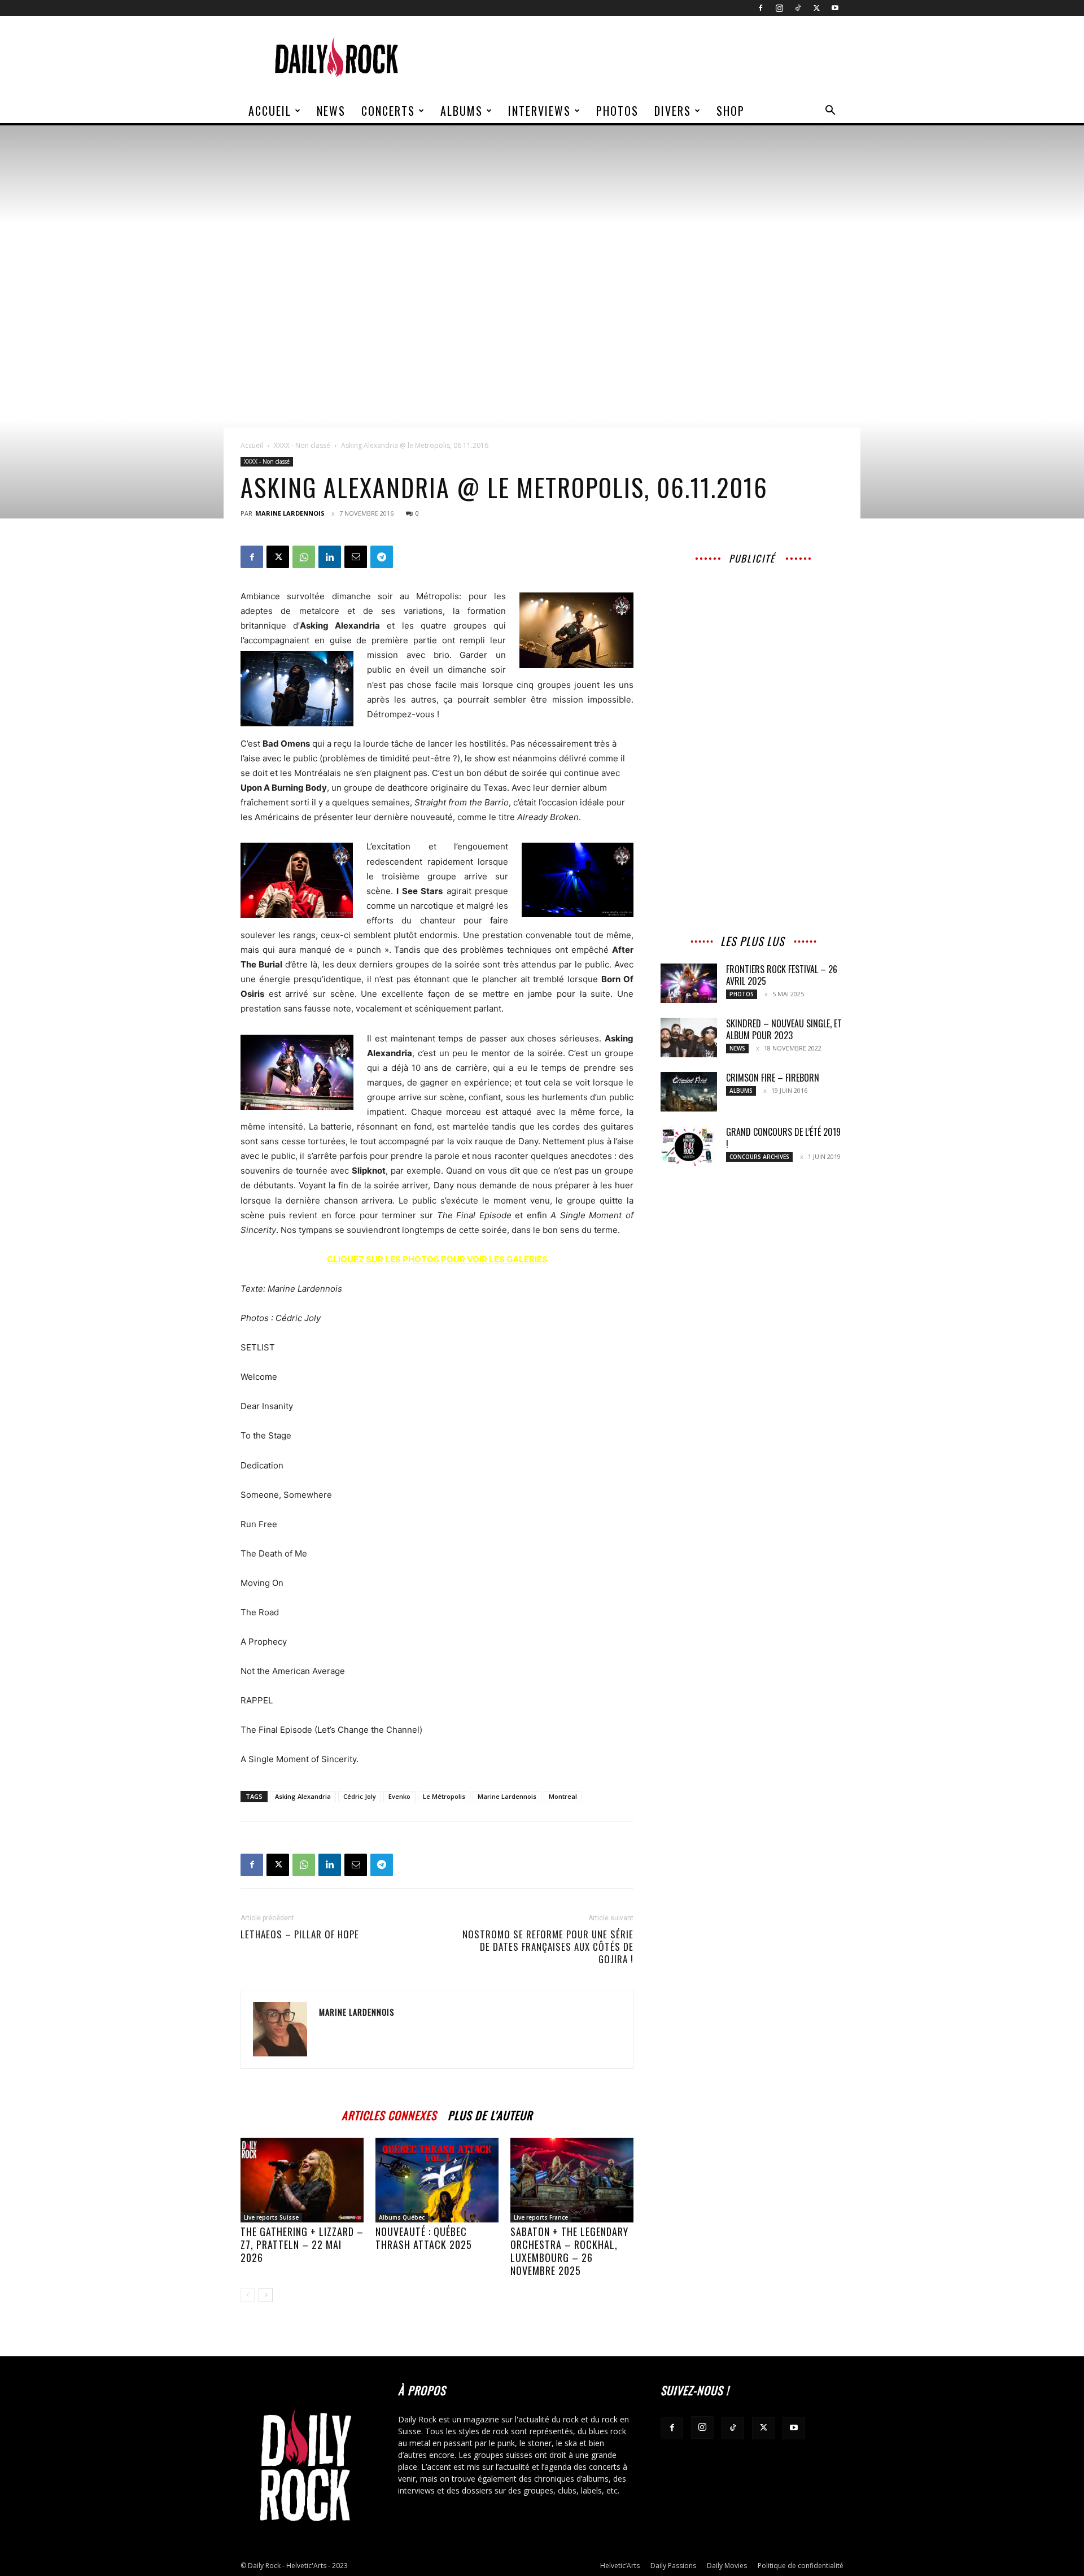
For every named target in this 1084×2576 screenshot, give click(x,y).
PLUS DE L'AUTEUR (490, 2114)
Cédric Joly (360, 1796)
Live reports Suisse (271, 2217)
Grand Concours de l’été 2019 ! (783, 1138)
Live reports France (541, 2217)
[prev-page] (248, 2295)
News (331, 111)
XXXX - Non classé (302, 445)
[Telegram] (382, 557)
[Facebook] (760, 8)
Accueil (270, 111)
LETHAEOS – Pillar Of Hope (300, 1934)
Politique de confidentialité (801, 2566)
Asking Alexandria (303, 1796)
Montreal (563, 1796)
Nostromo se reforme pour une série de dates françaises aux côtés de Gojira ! (548, 1947)
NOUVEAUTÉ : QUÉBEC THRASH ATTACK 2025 (424, 2238)
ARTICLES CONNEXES (389, 2114)
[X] (816, 8)
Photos (617, 111)
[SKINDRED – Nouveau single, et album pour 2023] (689, 1038)
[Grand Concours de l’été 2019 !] (689, 1146)
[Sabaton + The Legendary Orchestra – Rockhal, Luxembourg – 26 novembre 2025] (572, 2180)
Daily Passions (673, 2566)
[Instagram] (779, 8)
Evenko (399, 1796)
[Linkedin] (330, 557)
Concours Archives (759, 1157)
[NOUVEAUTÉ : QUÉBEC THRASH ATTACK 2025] (437, 2180)
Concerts (388, 111)
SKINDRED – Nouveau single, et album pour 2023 (784, 1029)
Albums (462, 111)
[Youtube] (835, 8)
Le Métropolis (444, 1796)
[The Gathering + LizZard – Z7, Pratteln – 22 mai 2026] (302, 2180)
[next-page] (266, 2295)
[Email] (356, 557)
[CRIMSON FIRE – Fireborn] (689, 1092)
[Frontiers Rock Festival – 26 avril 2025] (689, 983)
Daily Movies (727, 2566)
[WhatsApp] (304, 557)
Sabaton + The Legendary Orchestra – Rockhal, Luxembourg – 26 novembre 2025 (569, 2251)
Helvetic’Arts (620, 2566)
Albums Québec (402, 2217)
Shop (731, 111)
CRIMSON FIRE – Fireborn (773, 1078)
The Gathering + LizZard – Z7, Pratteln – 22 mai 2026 (302, 2244)
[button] (830, 112)
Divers (673, 111)
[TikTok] (798, 8)
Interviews (539, 111)
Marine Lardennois (290, 513)
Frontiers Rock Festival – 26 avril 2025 (782, 975)
